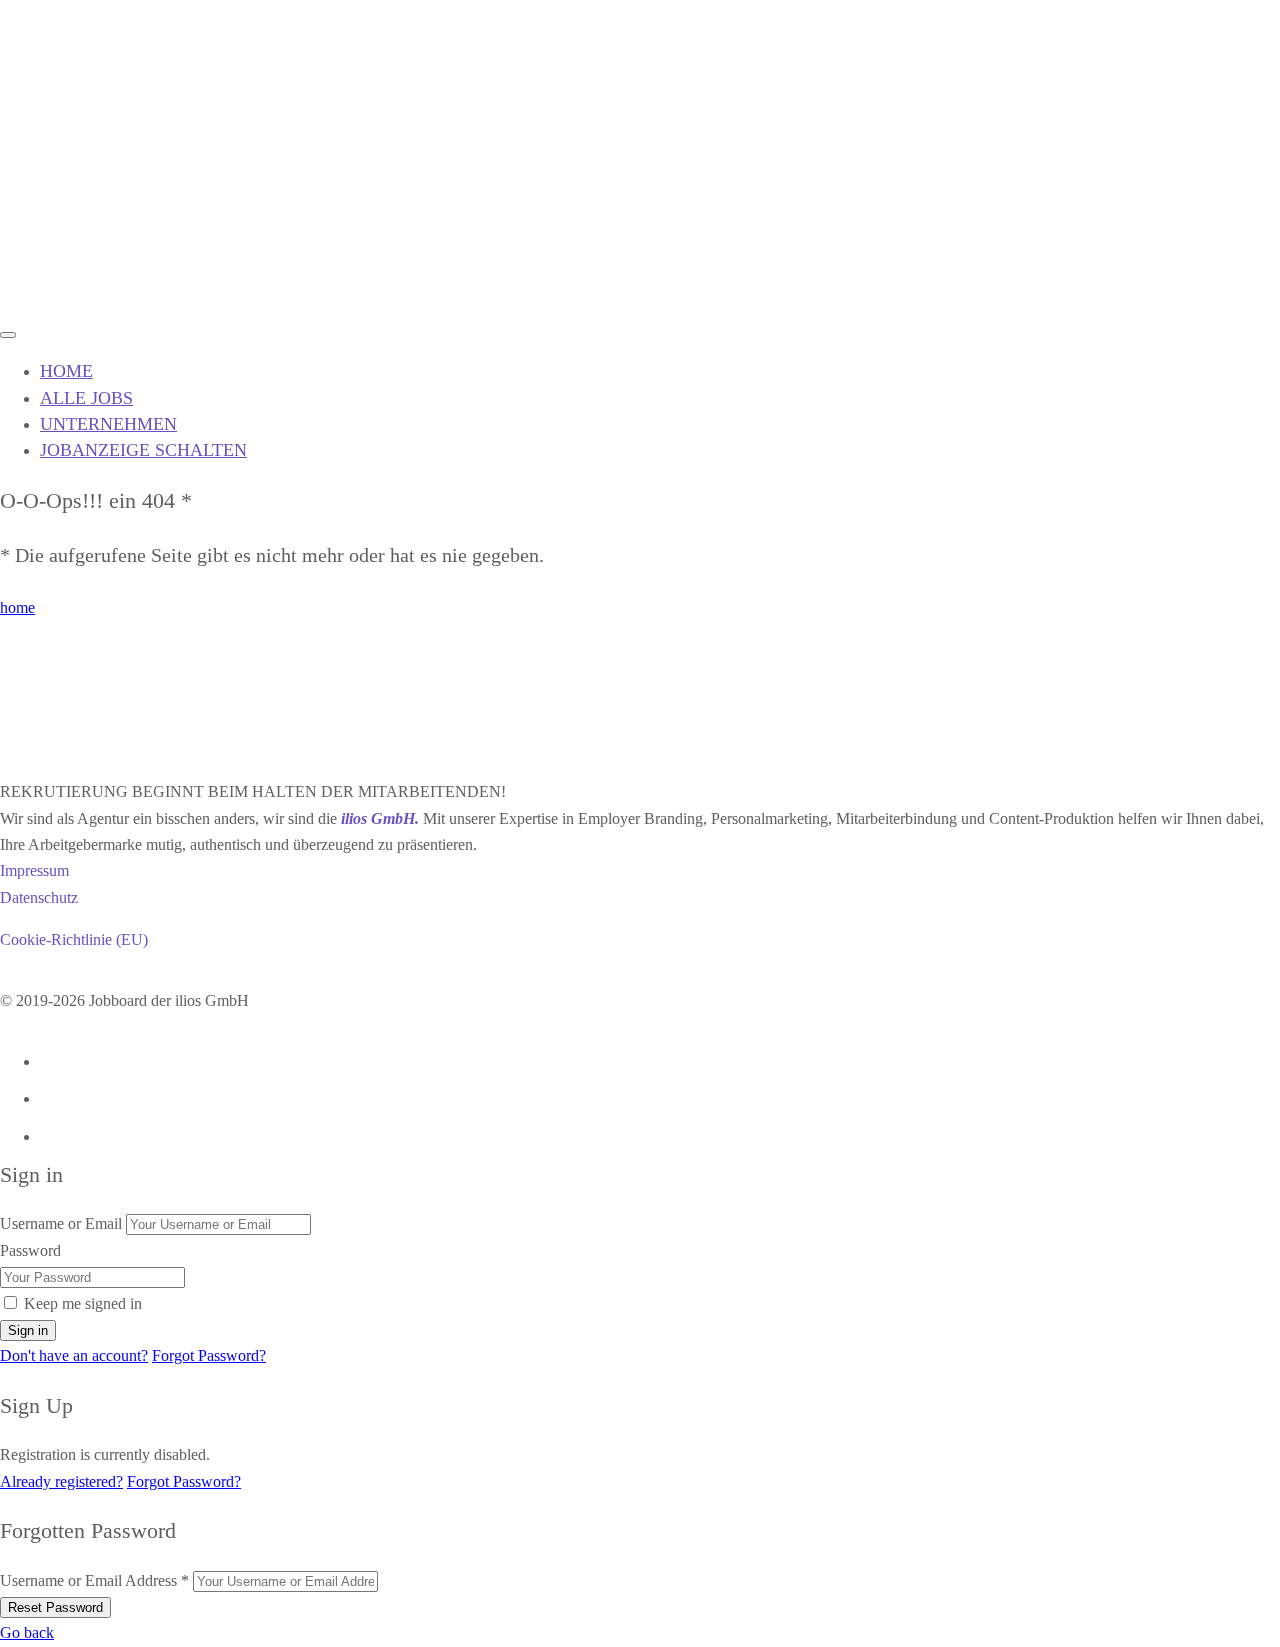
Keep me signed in (83, 1303)
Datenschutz (39, 897)
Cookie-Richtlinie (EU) (74, 939)
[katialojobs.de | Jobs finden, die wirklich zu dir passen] (75, 302)
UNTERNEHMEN (108, 424)
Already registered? (61, 1481)
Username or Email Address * (94, 1580)
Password (30, 1250)
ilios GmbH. (380, 818)
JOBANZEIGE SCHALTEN (143, 450)
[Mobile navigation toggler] (8, 335)
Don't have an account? (74, 1355)
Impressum (34, 870)
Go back (27, 1632)
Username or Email (61, 1223)
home (17, 607)
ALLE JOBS (86, 398)
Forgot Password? (209, 1355)
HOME (66, 371)
